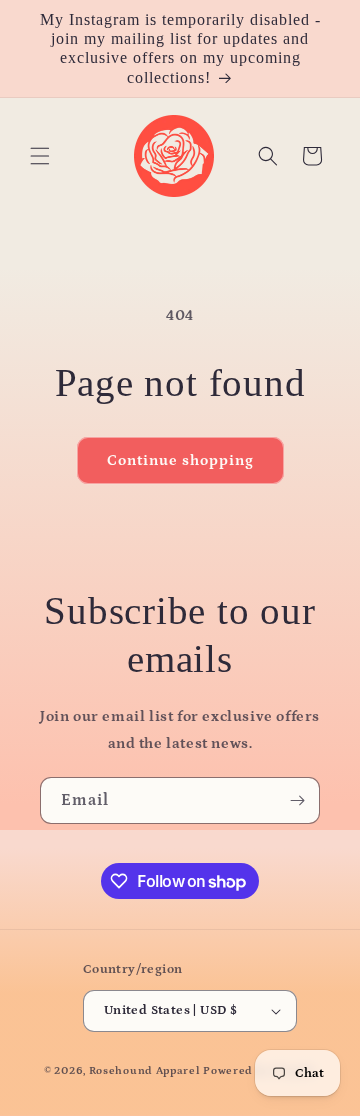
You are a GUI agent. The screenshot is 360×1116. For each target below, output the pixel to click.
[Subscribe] (297, 800)
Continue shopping (180, 460)
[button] (40, 156)
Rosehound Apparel (145, 1071)
